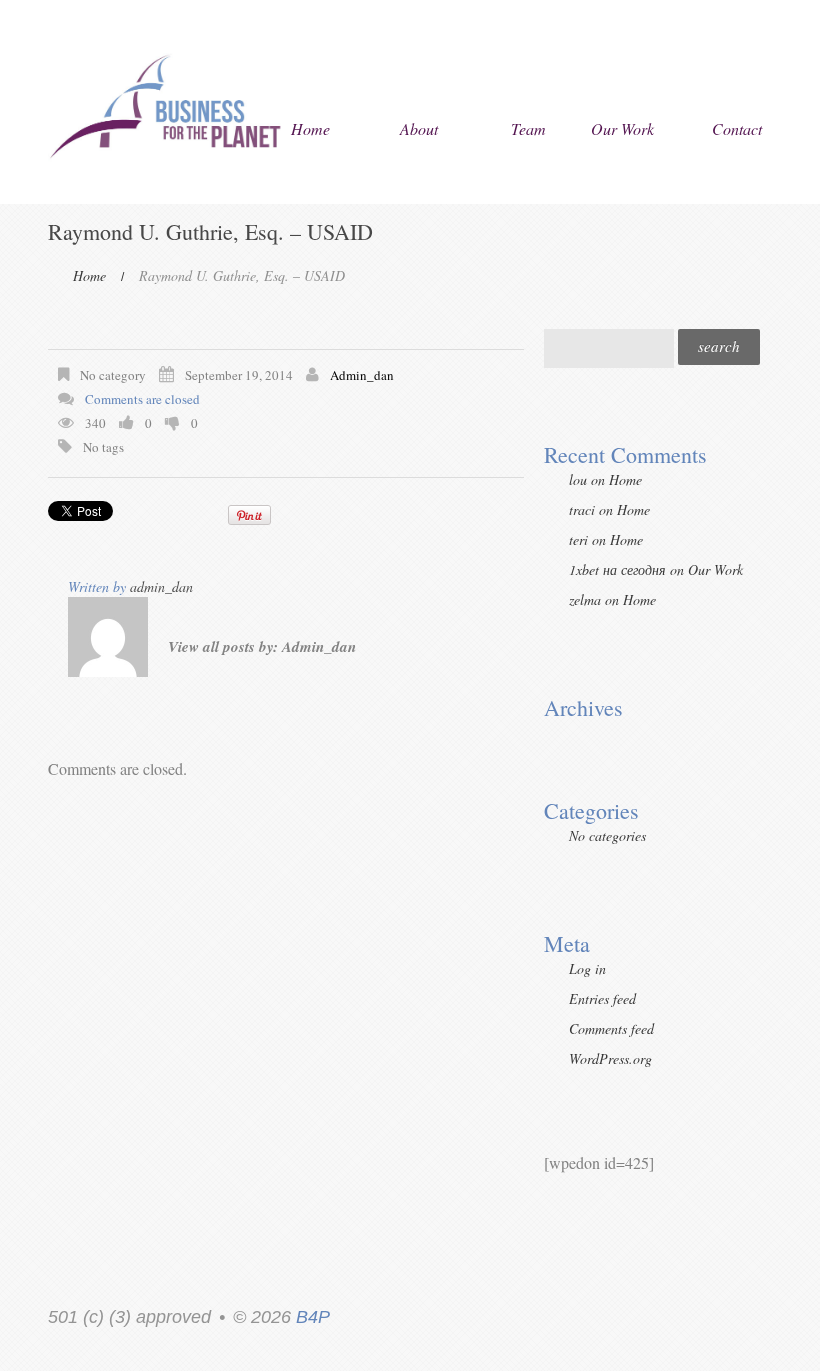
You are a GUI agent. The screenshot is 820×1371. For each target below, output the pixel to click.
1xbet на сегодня (617, 569)
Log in (587, 968)
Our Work (622, 128)
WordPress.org (610, 1058)
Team (528, 128)
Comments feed (611, 1028)
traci (582, 509)
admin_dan (362, 375)
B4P (313, 1317)
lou (578, 479)
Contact (737, 128)
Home (310, 128)
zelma (585, 599)
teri (578, 539)
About (419, 128)
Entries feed (602, 998)
